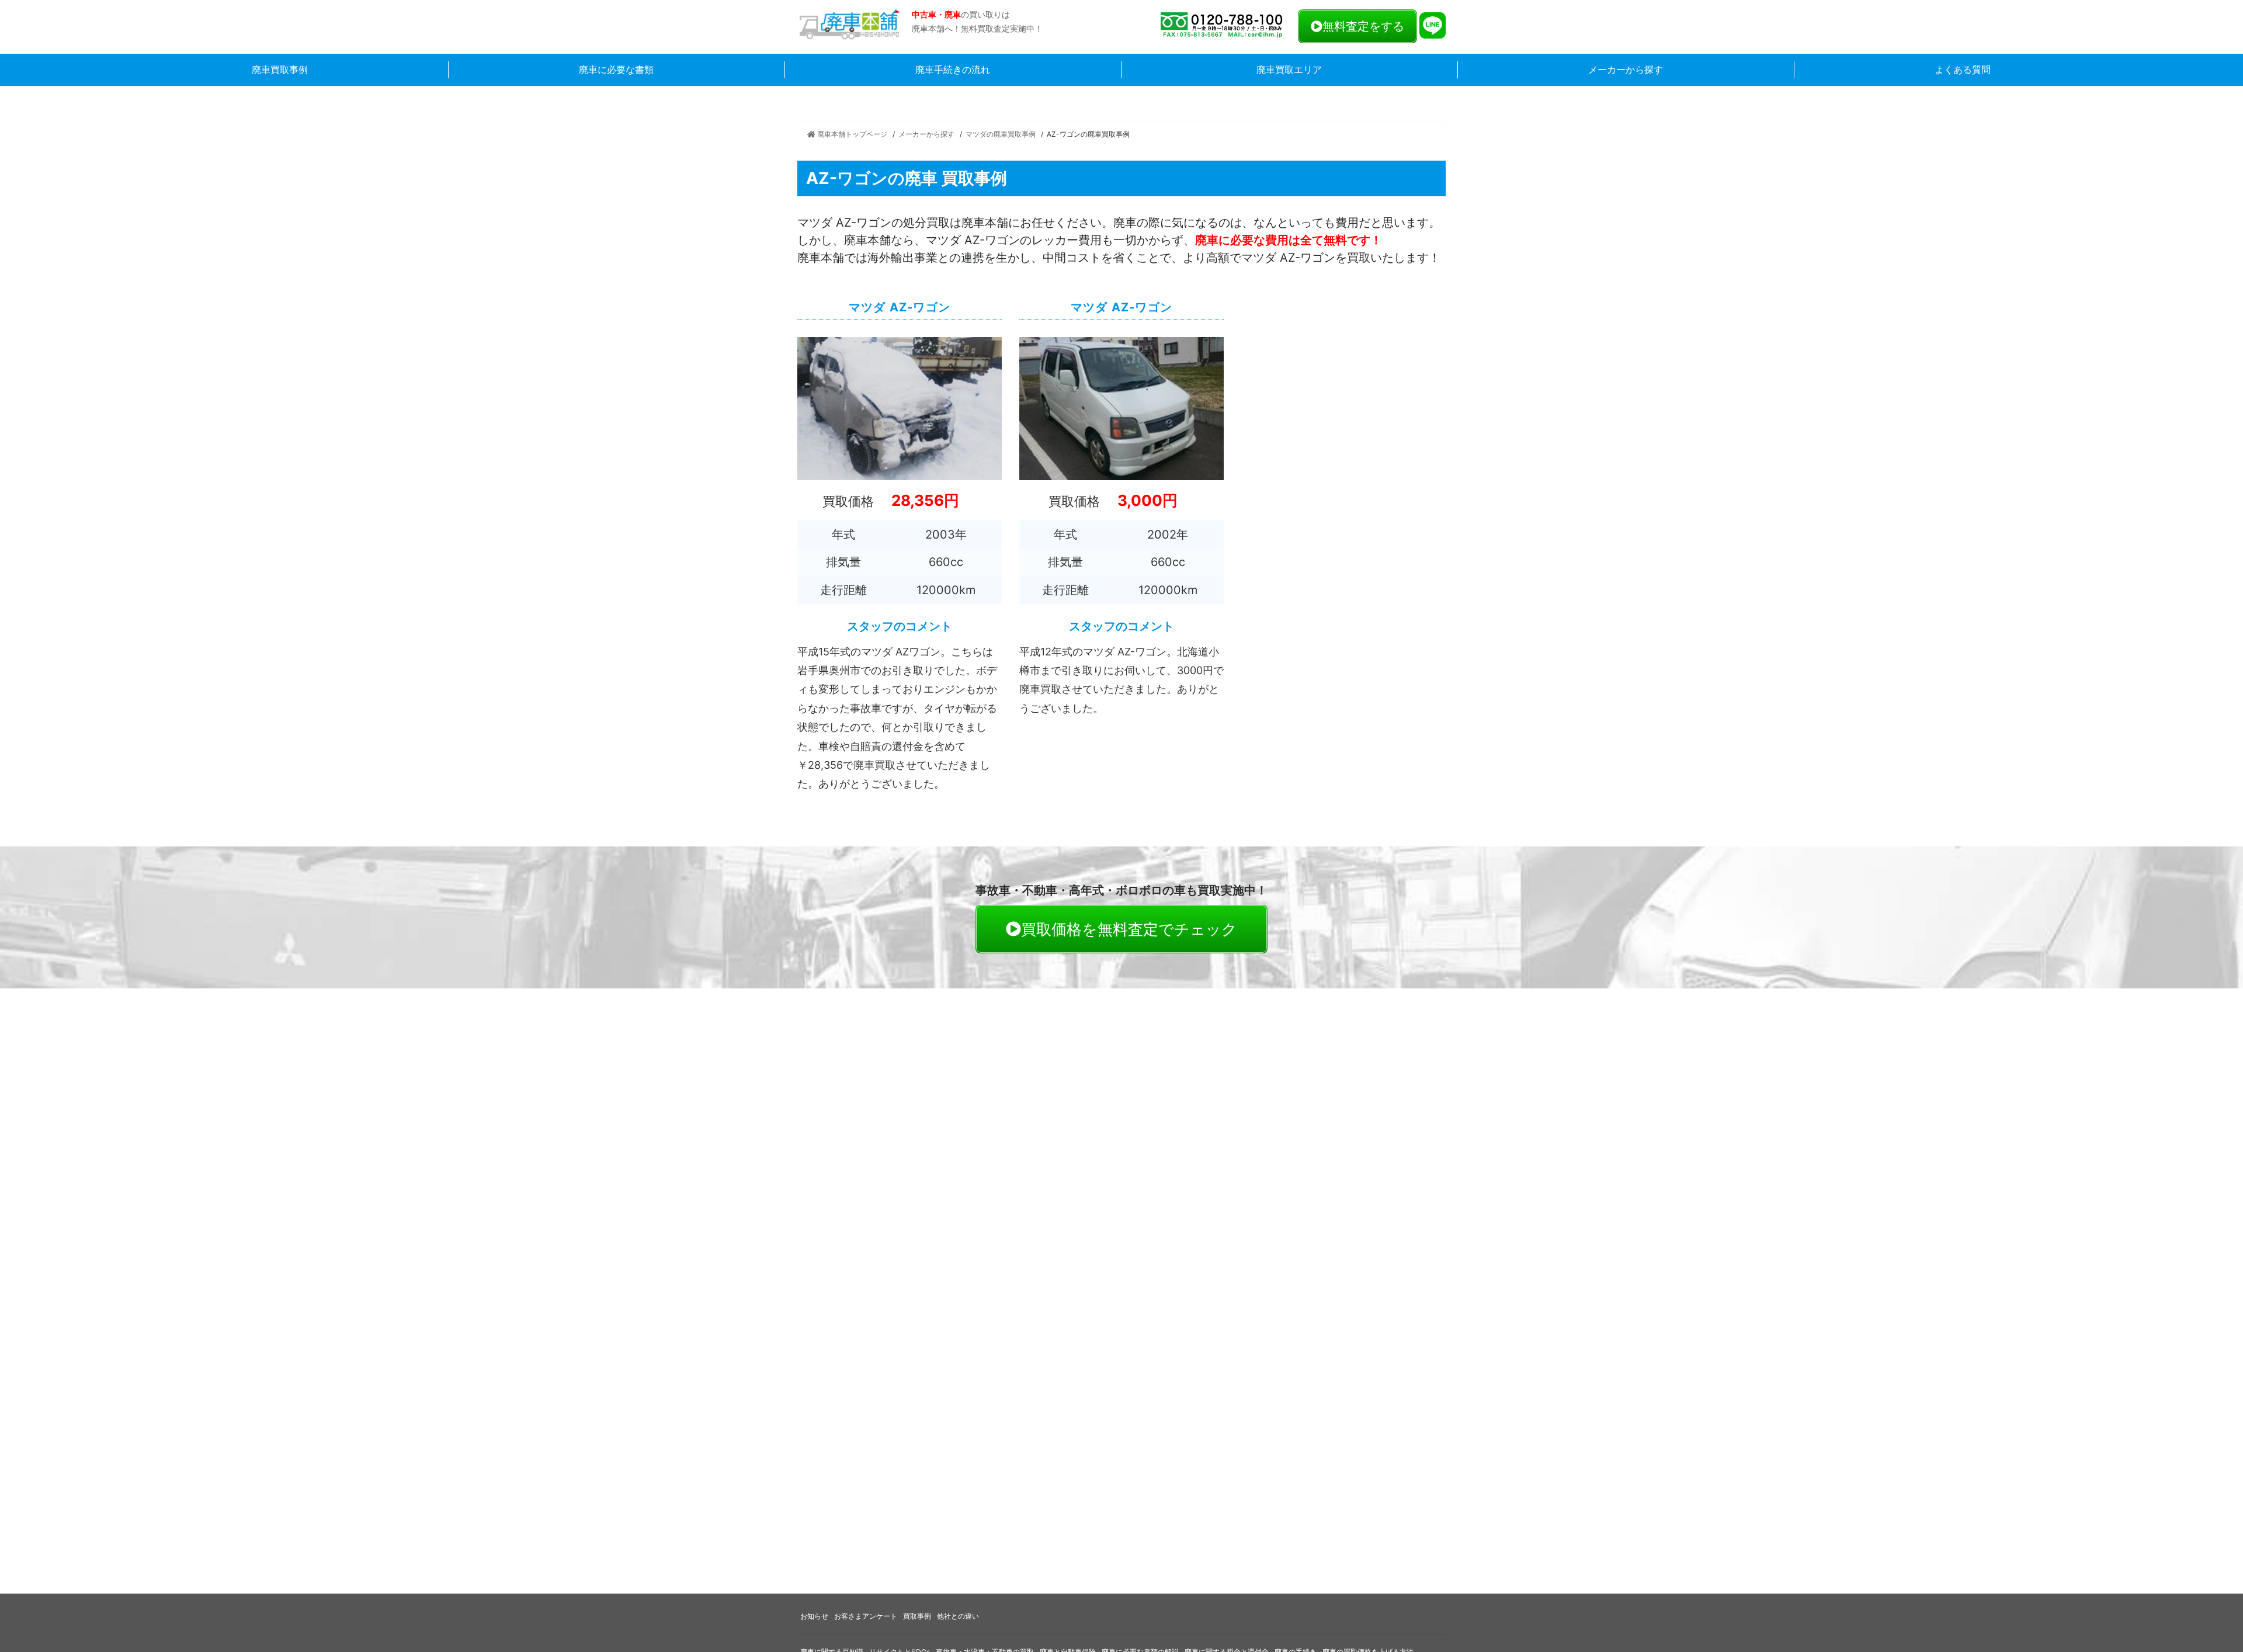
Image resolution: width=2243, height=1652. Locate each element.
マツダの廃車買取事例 (1001, 134)
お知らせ (814, 1616)
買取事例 (917, 1616)
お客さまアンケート (866, 1616)
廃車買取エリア (1289, 70)
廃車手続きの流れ (953, 70)
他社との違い (958, 1616)
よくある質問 (1963, 70)
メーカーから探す (1626, 70)
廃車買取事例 (280, 70)
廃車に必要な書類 (616, 70)
